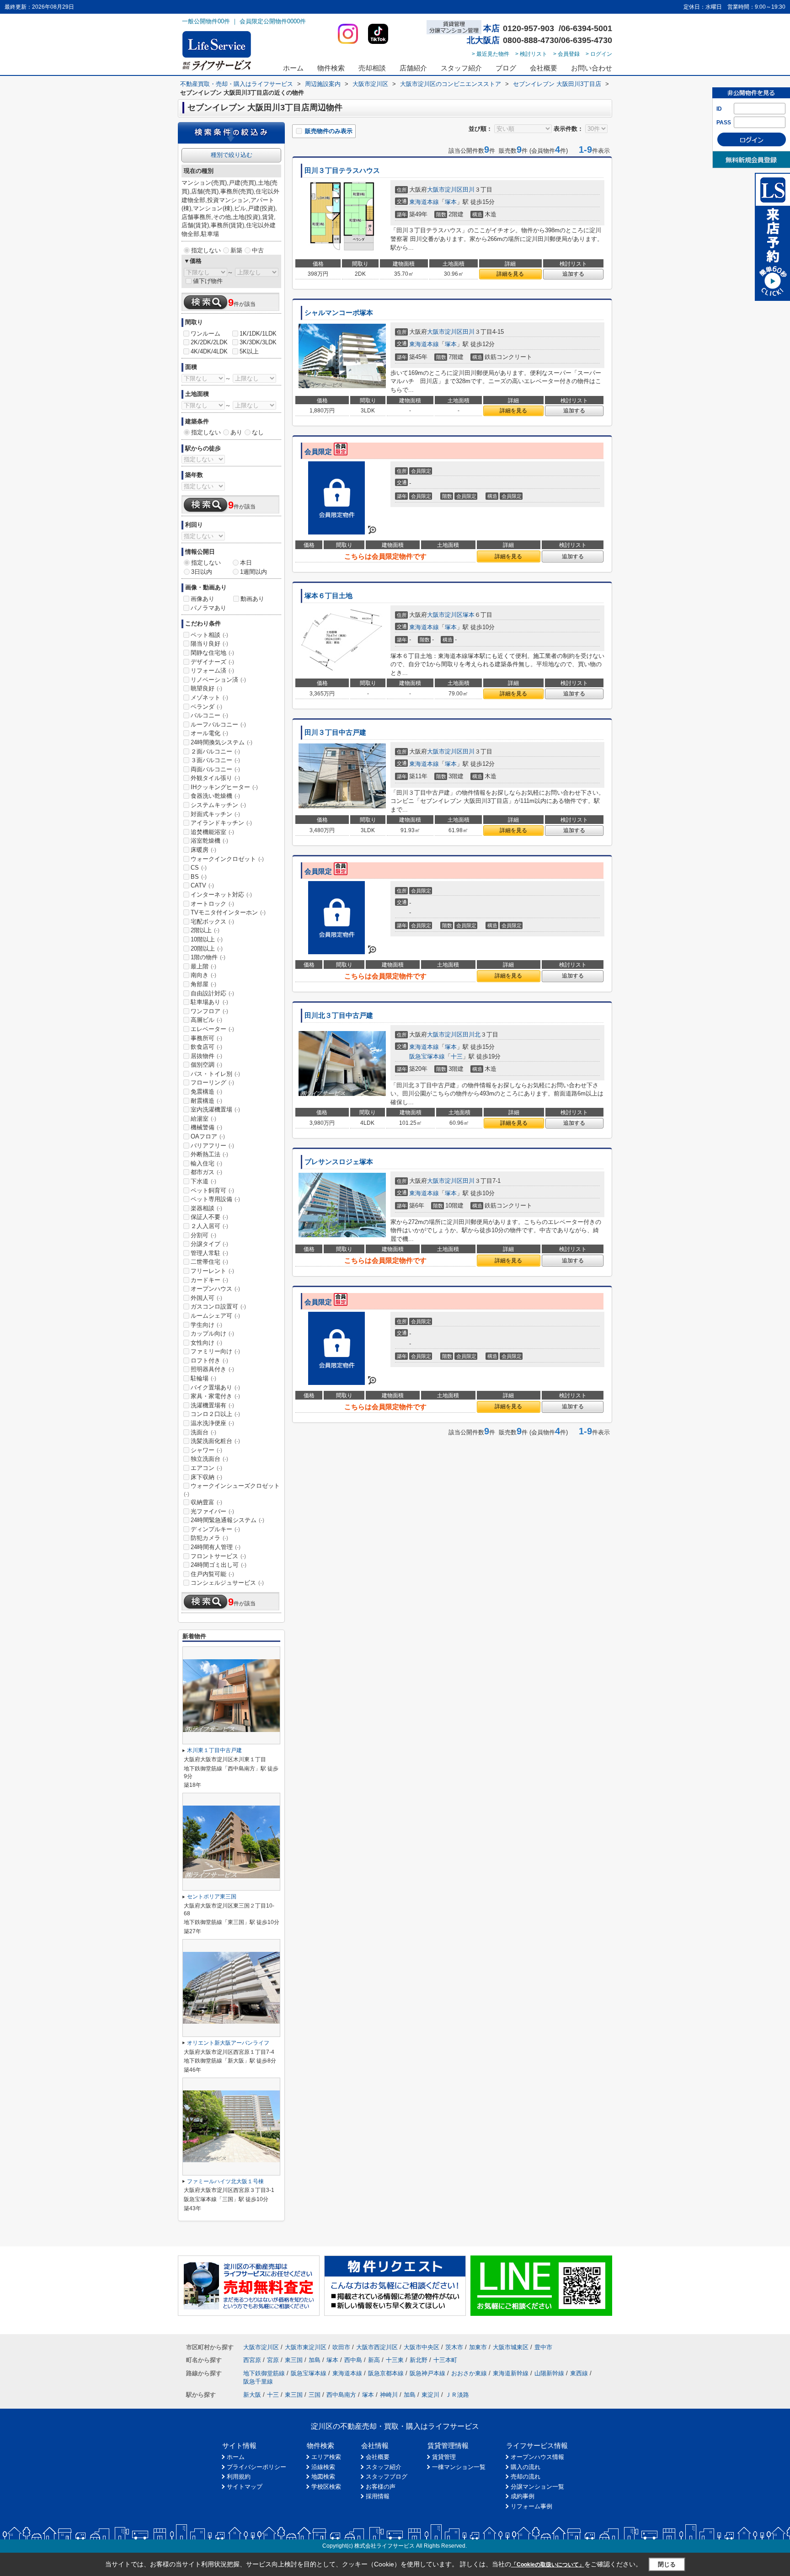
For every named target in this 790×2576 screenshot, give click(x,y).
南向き (203, 975)
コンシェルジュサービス (227, 1583)
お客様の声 (381, 2487)
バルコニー (209, 715)
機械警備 (206, 1127)
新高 (374, 2360)
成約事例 (523, 2496)
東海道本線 (424, 202)
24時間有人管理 (216, 1547)
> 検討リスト (531, 54)
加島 (315, 2360)
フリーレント (212, 1271)
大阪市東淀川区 (306, 2347)
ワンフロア (209, 1011)
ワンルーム (206, 334)
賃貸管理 (444, 2457)
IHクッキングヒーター (224, 787)
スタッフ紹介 (461, 68)
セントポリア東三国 (212, 1897)
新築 (236, 250)
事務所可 (206, 1038)
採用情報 (378, 2496)
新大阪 (252, 2395)
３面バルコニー (215, 760)
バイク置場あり (215, 1387)
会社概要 (544, 68)
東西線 (579, 2373)
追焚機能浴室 (212, 832)
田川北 (472, 1034)
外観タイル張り (215, 778)
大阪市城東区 (511, 2347)
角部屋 (203, 984)
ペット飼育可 (212, 1190)
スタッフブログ (387, 2477)
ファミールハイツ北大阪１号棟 (225, 2181)
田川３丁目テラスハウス (342, 171)
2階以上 (205, 930)
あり (236, 432)
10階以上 (207, 939)
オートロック (212, 904)
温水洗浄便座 (212, 1423)
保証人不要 (209, 1217)
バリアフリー (212, 1146)
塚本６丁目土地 (328, 596)
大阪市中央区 (422, 2347)
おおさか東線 (469, 2373)
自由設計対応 (212, 993)
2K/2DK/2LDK (209, 342)
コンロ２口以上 (215, 1414)
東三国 (294, 2360)
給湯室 (203, 1119)
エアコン (206, 1468)
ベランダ (206, 707)
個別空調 (206, 1065)
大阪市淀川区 (445, 190)
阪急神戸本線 (427, 2373)
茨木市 (454, 2347)
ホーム (293, 68)
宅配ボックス (212, 922)
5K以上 (249, 351)
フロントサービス (218, 1556)
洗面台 (203, 1432)
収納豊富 (206, 1502)
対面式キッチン (215, 814)
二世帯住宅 (209, 1262)
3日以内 (202, 572)
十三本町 (445, 2360)
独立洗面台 (209, 1459)
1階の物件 (208, 957)
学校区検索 (326, 2487)
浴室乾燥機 (209, 841)
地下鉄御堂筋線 (264, 2373)
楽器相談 (206, 1208)
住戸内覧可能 (212, 1574)
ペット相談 (209, 635)
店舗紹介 (413, 68)
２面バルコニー (215, 751)
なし (258, 432)
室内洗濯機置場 (215, 1109)
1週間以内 (254, 572)
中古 (258, 250)
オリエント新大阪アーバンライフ (228, 2043)
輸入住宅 (206, 1163)
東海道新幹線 (511, 2373)
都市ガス (206, 1172)
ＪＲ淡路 (457, 2395)
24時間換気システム (222, 742)
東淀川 (430, 2395)
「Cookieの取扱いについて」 (548, 2565)
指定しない (206, 250)
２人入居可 (209, 1226)
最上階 (203, 966)
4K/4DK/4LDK (209, 351)
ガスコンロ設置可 (218, 1307)
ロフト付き (209, 1360)
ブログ (506, 68)
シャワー (206, 1450)
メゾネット (209, 697)
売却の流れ (526, 2477)
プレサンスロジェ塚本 (339, 1162)
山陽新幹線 (549, 2373)
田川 (469, 190)
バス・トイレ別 (215, 1074)
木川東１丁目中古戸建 (214, 1750)
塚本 (451, 202)
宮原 (273, 2360)
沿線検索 (323, 2467)
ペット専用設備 (215, 1199)
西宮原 (252, 2360)
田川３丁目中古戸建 (335, 732)
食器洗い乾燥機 (215, 796)
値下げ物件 (208, 281)
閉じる (667, 2564)
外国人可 (206, 1298)
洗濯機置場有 (212, 1405)
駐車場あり (209, 1002)
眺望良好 (206, 688)
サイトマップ (245, 2487)
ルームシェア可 (215, 1316)
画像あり (203, 599)
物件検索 (331, 68)
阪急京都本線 (386, 2373)
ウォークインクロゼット (227, 859)
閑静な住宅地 (212, 653)
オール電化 (209, 733)
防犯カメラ (209, 1538)
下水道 (203, 1181)
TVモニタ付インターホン (228, 912)
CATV (202, 885)
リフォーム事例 (531, 2506)
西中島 (353, 2360)
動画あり (252, 599)
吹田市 (341, 2347)
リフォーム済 (212, 671)
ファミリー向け (215, 1351)
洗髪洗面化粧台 (215, 1441)
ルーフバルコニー (218, 724)
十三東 (395, 2360)
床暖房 (203, 850)
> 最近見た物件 (491, 54)
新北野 (419, 2360)
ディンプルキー (215, 1529)
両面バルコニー (215, 769)
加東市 (478, 2347)
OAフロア (208, 1136)
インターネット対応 (221, 895)
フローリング (212, 1082)
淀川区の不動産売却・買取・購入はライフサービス (395, 2426)
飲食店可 (206, 1047)
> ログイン (599, 54)
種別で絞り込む (232, 155)
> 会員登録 (566, 54)
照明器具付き (212, 1369)
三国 (315, 2395)
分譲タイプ (209, 1244)
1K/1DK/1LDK (258, 334)
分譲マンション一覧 (537, 2487)
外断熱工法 (209, 1154)
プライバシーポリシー (256, 2467)
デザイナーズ (212, 662)
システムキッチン (218, 805)
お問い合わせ (592, 68)
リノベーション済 (218, 680)
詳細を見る (510, 274)
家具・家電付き (215, 1396)
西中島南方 (341, 2395)
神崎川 (389, 2395)
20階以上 (207, 949)
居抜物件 (206, 1056)
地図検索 (323, 2477)
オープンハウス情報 (537, 2457)
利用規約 (239, 2477)
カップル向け (212, 1333)
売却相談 (372, 68)
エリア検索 (326, 2457)
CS (199, 868)
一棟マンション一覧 (459, 2467)
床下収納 (206, 1477)
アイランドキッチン (221, 823)
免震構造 (206, 1092)
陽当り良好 (209, 644)
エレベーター (212, 1029)
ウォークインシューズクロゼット (232, 1490)
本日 (246, 563)
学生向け (206, 1325)
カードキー (209, 1280)
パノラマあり (208, 608)
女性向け (206, 1343)
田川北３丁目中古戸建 (339, 1015)
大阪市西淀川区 (377, 2347)
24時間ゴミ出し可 (219, 1565)
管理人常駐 (209, 1253)
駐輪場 (203, 1378)
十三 (457, 1056)
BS (199, 877)
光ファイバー (212, 1511)
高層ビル (206, 1020)
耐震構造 (206, 1101)
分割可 (203, 1235)
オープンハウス (215, 1289)
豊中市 (543, 2347)
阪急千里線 (258, 2381)
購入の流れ (526, 2467)
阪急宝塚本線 (427, 1056)
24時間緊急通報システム (227, 1520)
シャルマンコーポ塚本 (339, 313)
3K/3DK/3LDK (258, 342)
